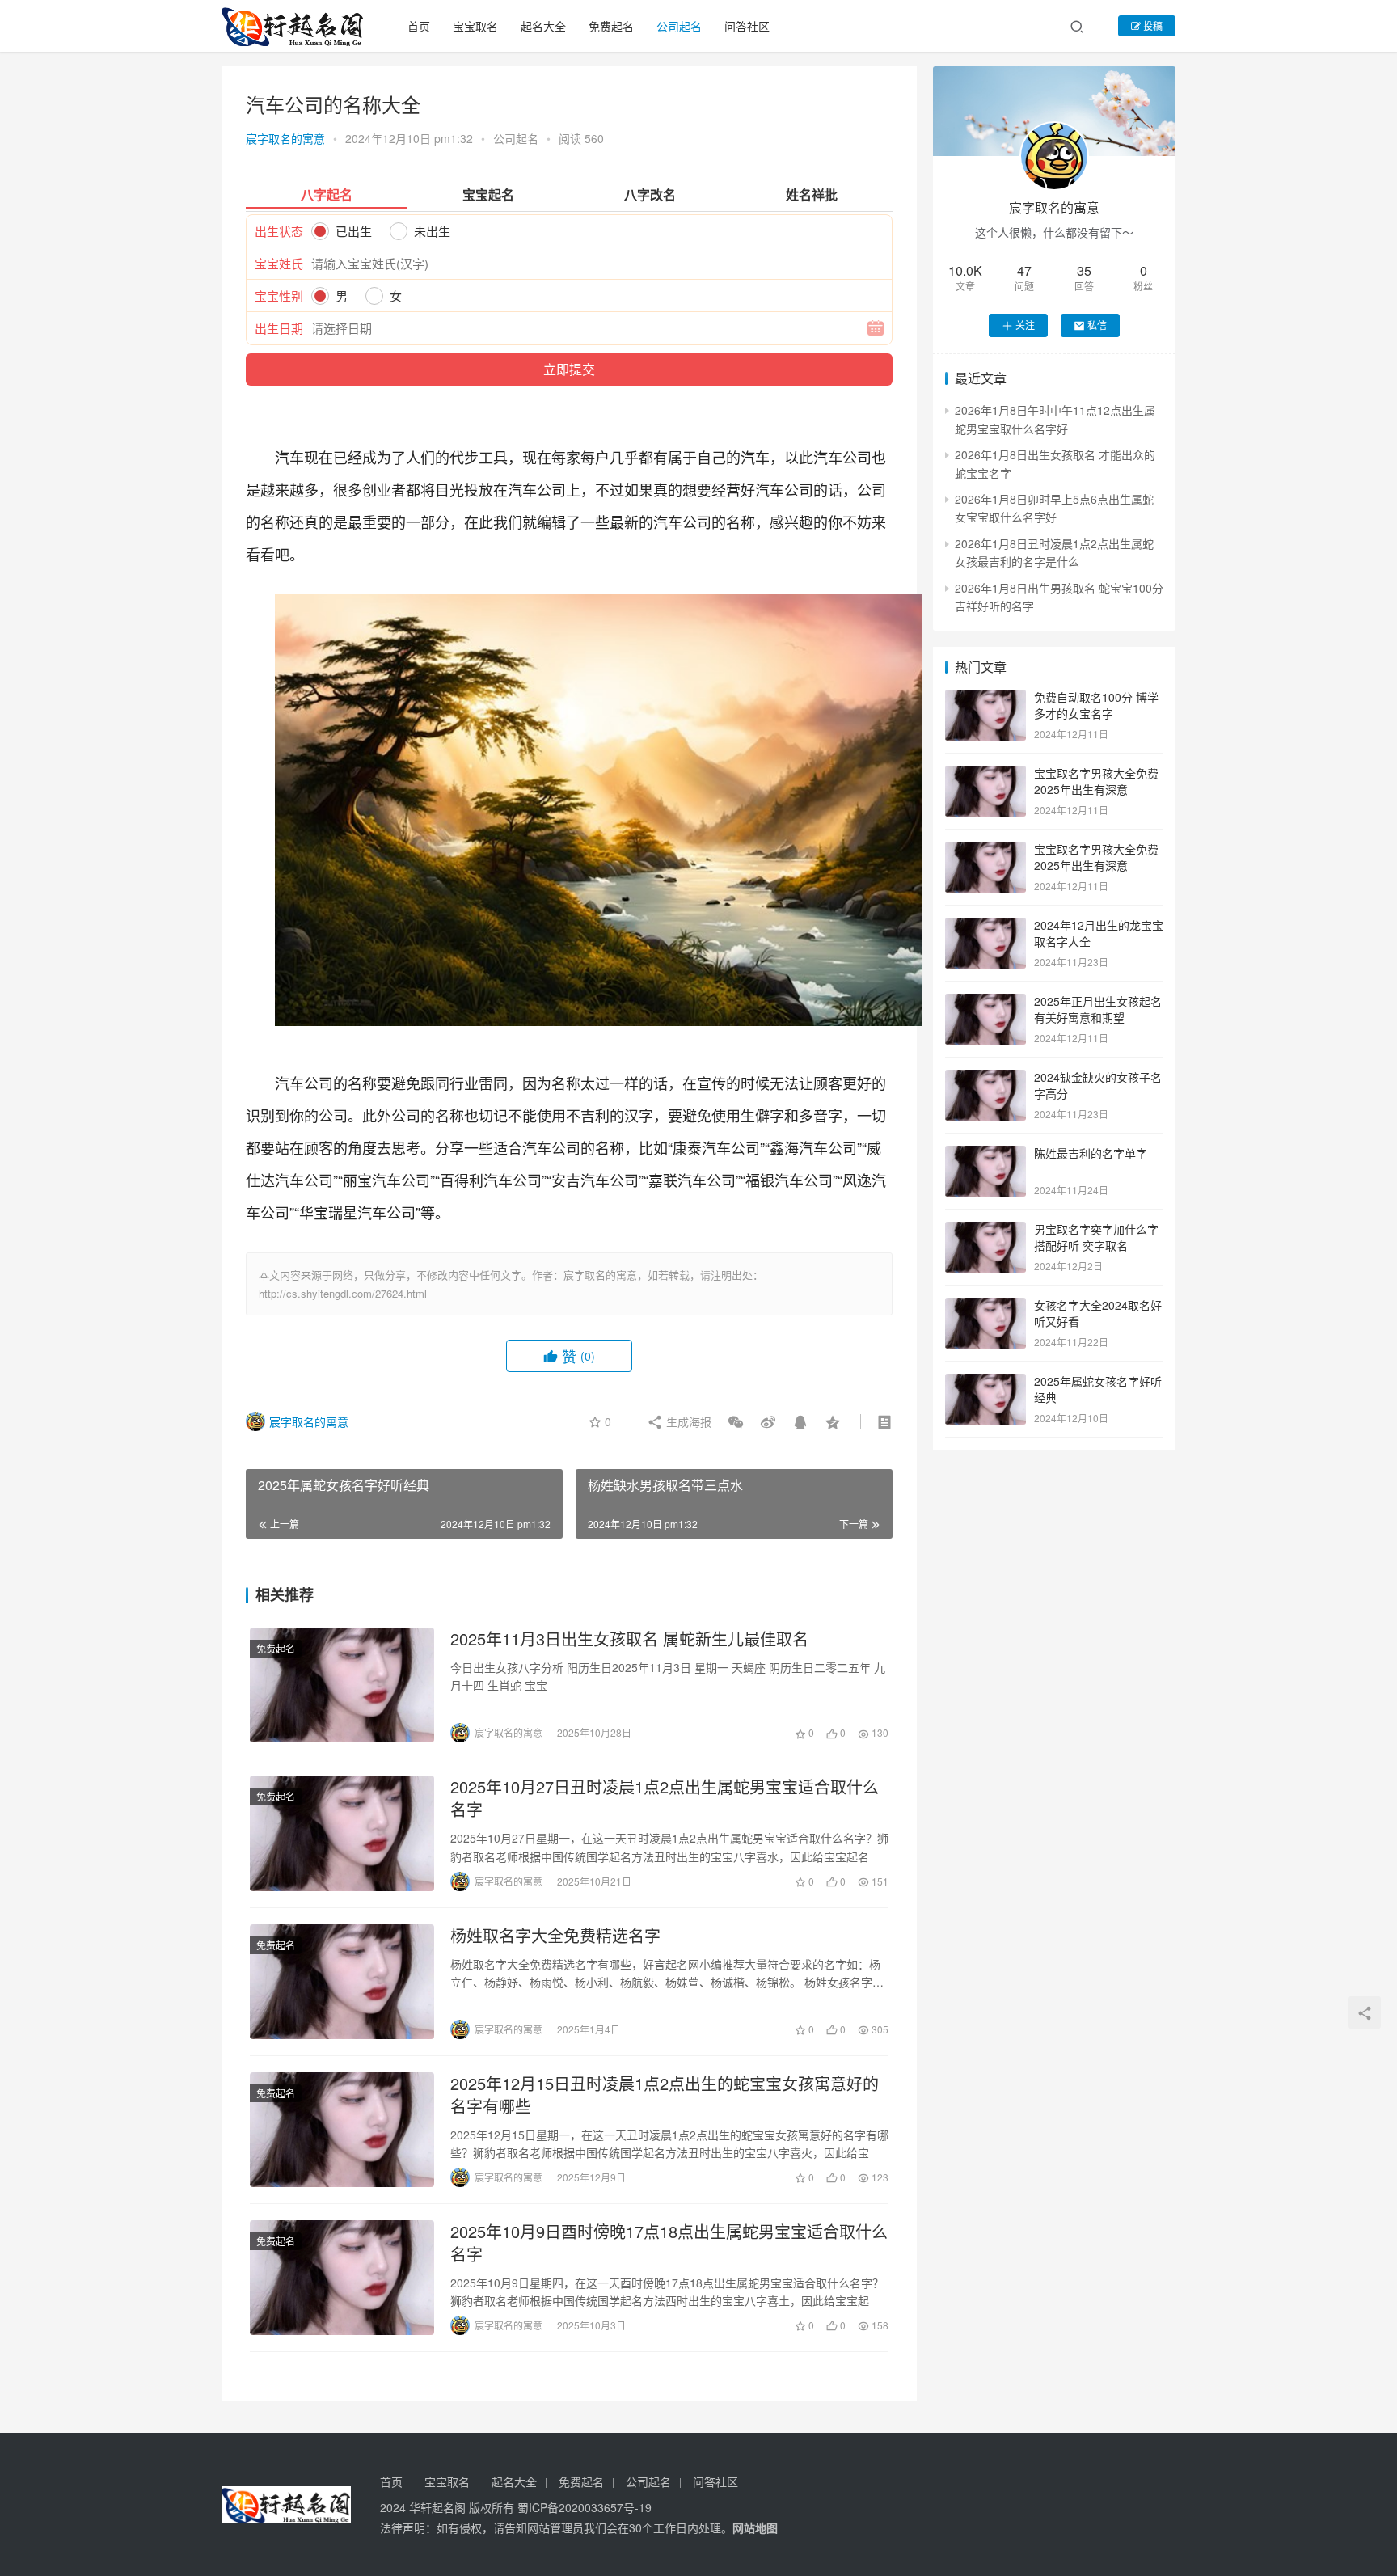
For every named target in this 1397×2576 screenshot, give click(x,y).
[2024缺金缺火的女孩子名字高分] (985, 1079)
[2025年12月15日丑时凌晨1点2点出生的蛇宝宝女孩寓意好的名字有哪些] (342, 2130)
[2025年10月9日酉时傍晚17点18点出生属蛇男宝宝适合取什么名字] (342, 2278)
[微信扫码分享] (736, 1421)
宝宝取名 (475, 26)
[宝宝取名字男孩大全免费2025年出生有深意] (985, 775)
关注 (1025, 325)
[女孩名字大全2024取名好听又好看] (985, 1307)
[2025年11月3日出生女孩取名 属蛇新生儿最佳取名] (342, 1685)
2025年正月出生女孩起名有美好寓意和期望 (1098, 1009)
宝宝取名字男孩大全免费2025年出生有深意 (1096, 781)
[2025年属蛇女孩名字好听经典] (985, 1383)
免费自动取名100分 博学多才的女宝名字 (1096, 705)
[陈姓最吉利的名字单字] (985, 1155)
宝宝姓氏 (279, 263)
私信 (1097, 325)
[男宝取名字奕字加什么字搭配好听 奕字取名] (985, 1231)
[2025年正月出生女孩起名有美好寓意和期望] (985, 1003)
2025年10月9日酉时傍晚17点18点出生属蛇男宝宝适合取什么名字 (669, 2243)
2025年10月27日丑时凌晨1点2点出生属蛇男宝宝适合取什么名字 (665, 1798)
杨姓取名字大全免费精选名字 (555, 1936)
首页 (419, 26)
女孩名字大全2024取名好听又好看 (1098, 1313)
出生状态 (279, 231)
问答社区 (747, 26)
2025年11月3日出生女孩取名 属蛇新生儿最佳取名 (629, 1639)
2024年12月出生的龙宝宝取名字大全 (1099, 933)
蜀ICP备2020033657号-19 (585, 2507)
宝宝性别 (279, 296)
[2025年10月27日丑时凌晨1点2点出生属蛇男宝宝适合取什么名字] (342, 1833)
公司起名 (679, 26)
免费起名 (611, 26)
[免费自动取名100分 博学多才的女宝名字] (985, 699)
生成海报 (687, 1421)
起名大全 (543, 26)
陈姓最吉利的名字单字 (1091, 1153)
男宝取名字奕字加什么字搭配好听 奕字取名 (1096, 1237)
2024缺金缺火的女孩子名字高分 (1098, 1085)
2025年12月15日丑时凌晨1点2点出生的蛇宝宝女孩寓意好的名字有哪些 (665, 2095)
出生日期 (279, 328)
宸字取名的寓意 (285, 138)
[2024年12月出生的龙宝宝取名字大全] (985, 927)
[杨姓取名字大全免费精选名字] (342, 1982)
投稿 (1152, 25)
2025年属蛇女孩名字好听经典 (1098, 1389)
